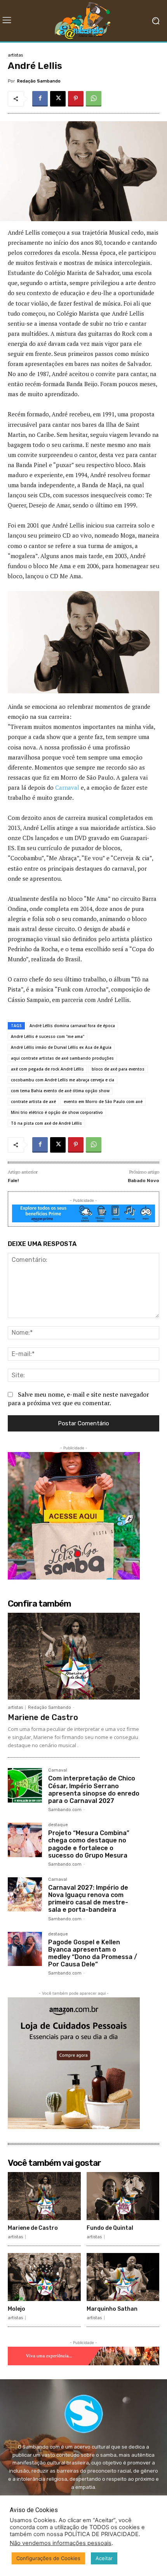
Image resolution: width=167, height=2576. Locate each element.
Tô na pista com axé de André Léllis (46, 1123)
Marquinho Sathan (112, 2309)
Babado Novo (144, 1181)
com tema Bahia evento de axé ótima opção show (60, 1091)
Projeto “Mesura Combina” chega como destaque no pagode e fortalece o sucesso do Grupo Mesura (89, 1844)
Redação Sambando (39, 81)
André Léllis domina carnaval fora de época (72, 1026)
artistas (15, 55)
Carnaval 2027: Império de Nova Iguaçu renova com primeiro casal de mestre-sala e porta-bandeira (88, 1899)
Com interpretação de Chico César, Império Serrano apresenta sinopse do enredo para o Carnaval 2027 (94, 1790)
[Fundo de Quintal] (123, 2196)
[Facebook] (40, 99)
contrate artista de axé (33, 1102)
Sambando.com (65, 1810)
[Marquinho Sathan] (123, 2277)
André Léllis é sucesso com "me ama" (48, 1036)
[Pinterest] (76, 99)
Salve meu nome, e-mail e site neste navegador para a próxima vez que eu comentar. (78, 1399)
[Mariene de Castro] (74, 1656)
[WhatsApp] (94, 99)
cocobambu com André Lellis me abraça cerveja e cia (63, 1080)
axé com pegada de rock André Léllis (47, 1069)
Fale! (13, 1181)
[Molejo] (44, 2277)
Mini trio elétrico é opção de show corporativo (57, 1112)
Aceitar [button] (104, 2558)
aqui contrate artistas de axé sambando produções (62, 1058)
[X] (58, 99)
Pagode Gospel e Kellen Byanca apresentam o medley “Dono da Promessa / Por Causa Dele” (93, 1953)
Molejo (17, 2309)
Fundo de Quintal (110, 2228)
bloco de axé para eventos (118, 1069)
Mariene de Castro (43, 1717)
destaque (58, 1825)
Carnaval (67, 787)
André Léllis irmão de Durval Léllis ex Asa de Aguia (61, 1047)
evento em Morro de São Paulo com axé (103, 1102)
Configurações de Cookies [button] (48, 2558)
